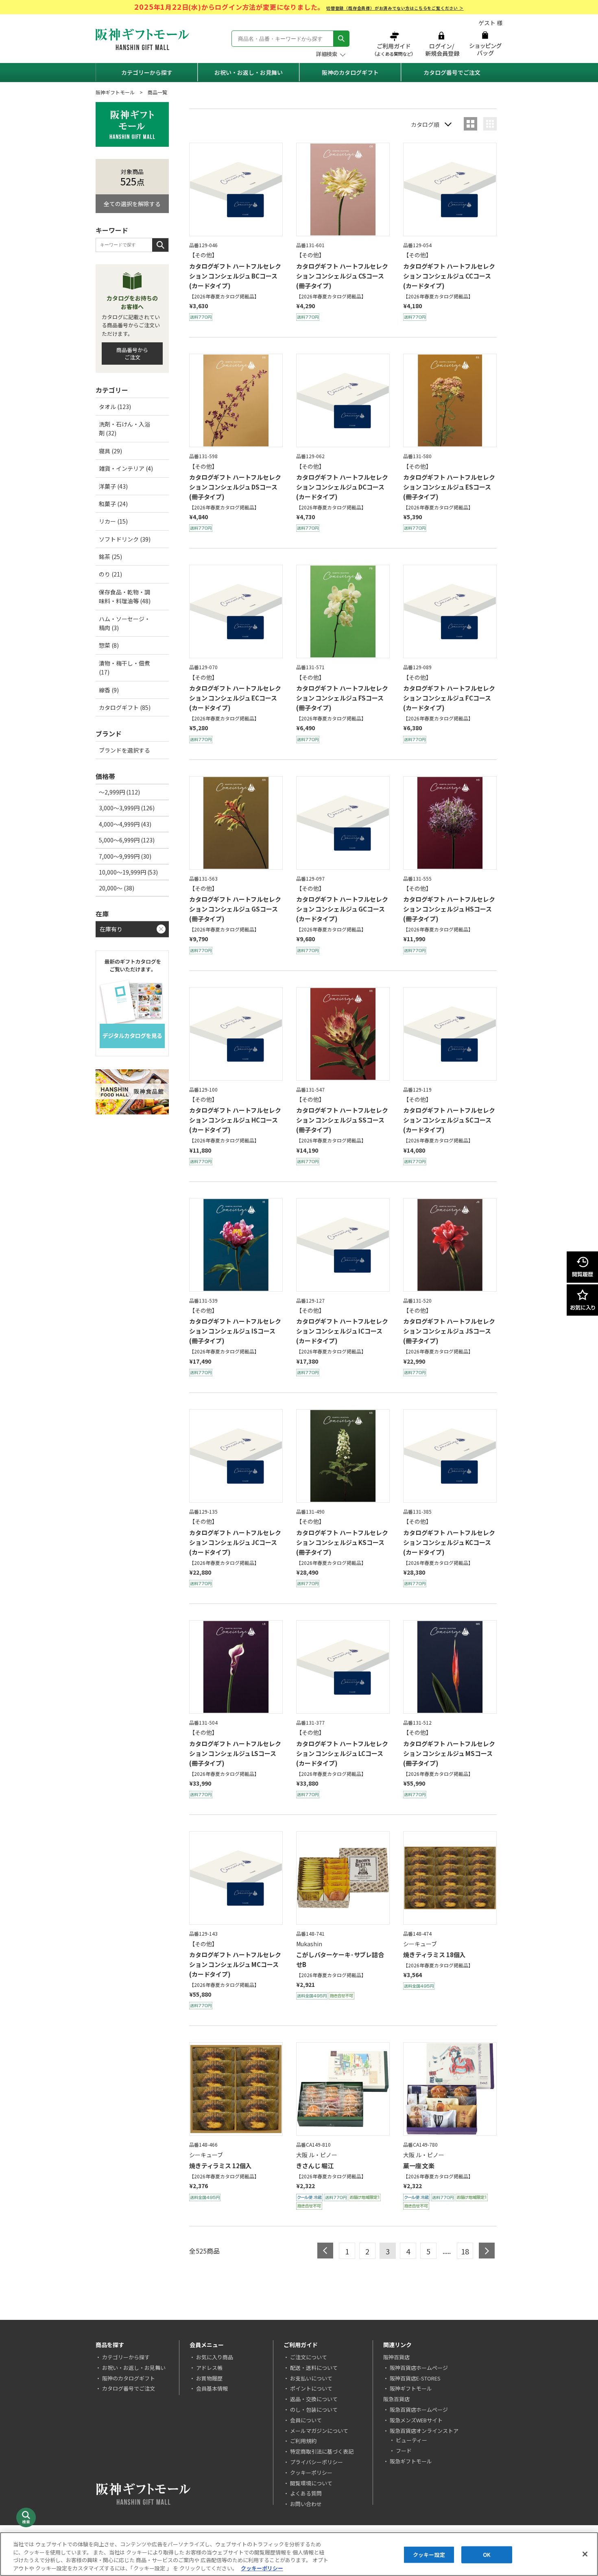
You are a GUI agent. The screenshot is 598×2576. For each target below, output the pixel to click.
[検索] (341, 39)
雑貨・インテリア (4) (126, 468)
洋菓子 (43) (113, 486)
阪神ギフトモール (115, 92)
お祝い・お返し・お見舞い (249, 72)
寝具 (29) (110, 451)
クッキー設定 (429, 2555)
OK (487, 2555)
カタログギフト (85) (125, 707)
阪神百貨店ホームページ (419, 2368)
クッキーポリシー (311, 2473)
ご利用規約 (303, 2441)
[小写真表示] (490, 124)
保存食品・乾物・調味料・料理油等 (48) (125, 596)
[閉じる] (585, 2554)
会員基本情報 (212, 2388)
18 (465, 2251)
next (487, 2251)
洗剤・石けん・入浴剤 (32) (124, 429)
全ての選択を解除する (132, 204)
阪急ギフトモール (411, 2461)
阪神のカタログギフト (350, 72)
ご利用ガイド (395, 44)
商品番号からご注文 (132, 354)
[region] (299, 2554)
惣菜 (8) (109, 645)
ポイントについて (311, 2388)
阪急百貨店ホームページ (419, 2410)
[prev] (325, 2251)
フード (404, 2451)
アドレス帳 (209, 2368)
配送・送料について (314, 2368)
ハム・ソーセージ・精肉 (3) (124, 623)
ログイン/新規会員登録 (441, 44)
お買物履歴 (209, 2378)
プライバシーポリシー (316, 2462)
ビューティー (411, 2440)
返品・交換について (314, 2399)
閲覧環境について (311, 2483)
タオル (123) (115, 407)
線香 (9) (109, 690)
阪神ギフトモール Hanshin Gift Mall (142, 39)
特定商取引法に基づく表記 (322, 2451)
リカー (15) (113, 521)
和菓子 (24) (113, 504)
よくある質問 (306, 2493)
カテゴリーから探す (147, 72)
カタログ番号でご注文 (452, 72)
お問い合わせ (306, 2504)
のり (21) (110, 574)
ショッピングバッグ (485, 44)
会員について (306, 2420)
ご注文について (309, 2357)
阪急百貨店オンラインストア (424, 2431)
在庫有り (111, 929)
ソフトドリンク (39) (125, 539)
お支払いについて (311, 2378)
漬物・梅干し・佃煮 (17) (124, 668)
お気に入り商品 (215, 2357)
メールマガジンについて (319, 2431)
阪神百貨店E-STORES (415, 2378)
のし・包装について (314, 2410)
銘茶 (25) (110, 557)
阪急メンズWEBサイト (416, 2420)
